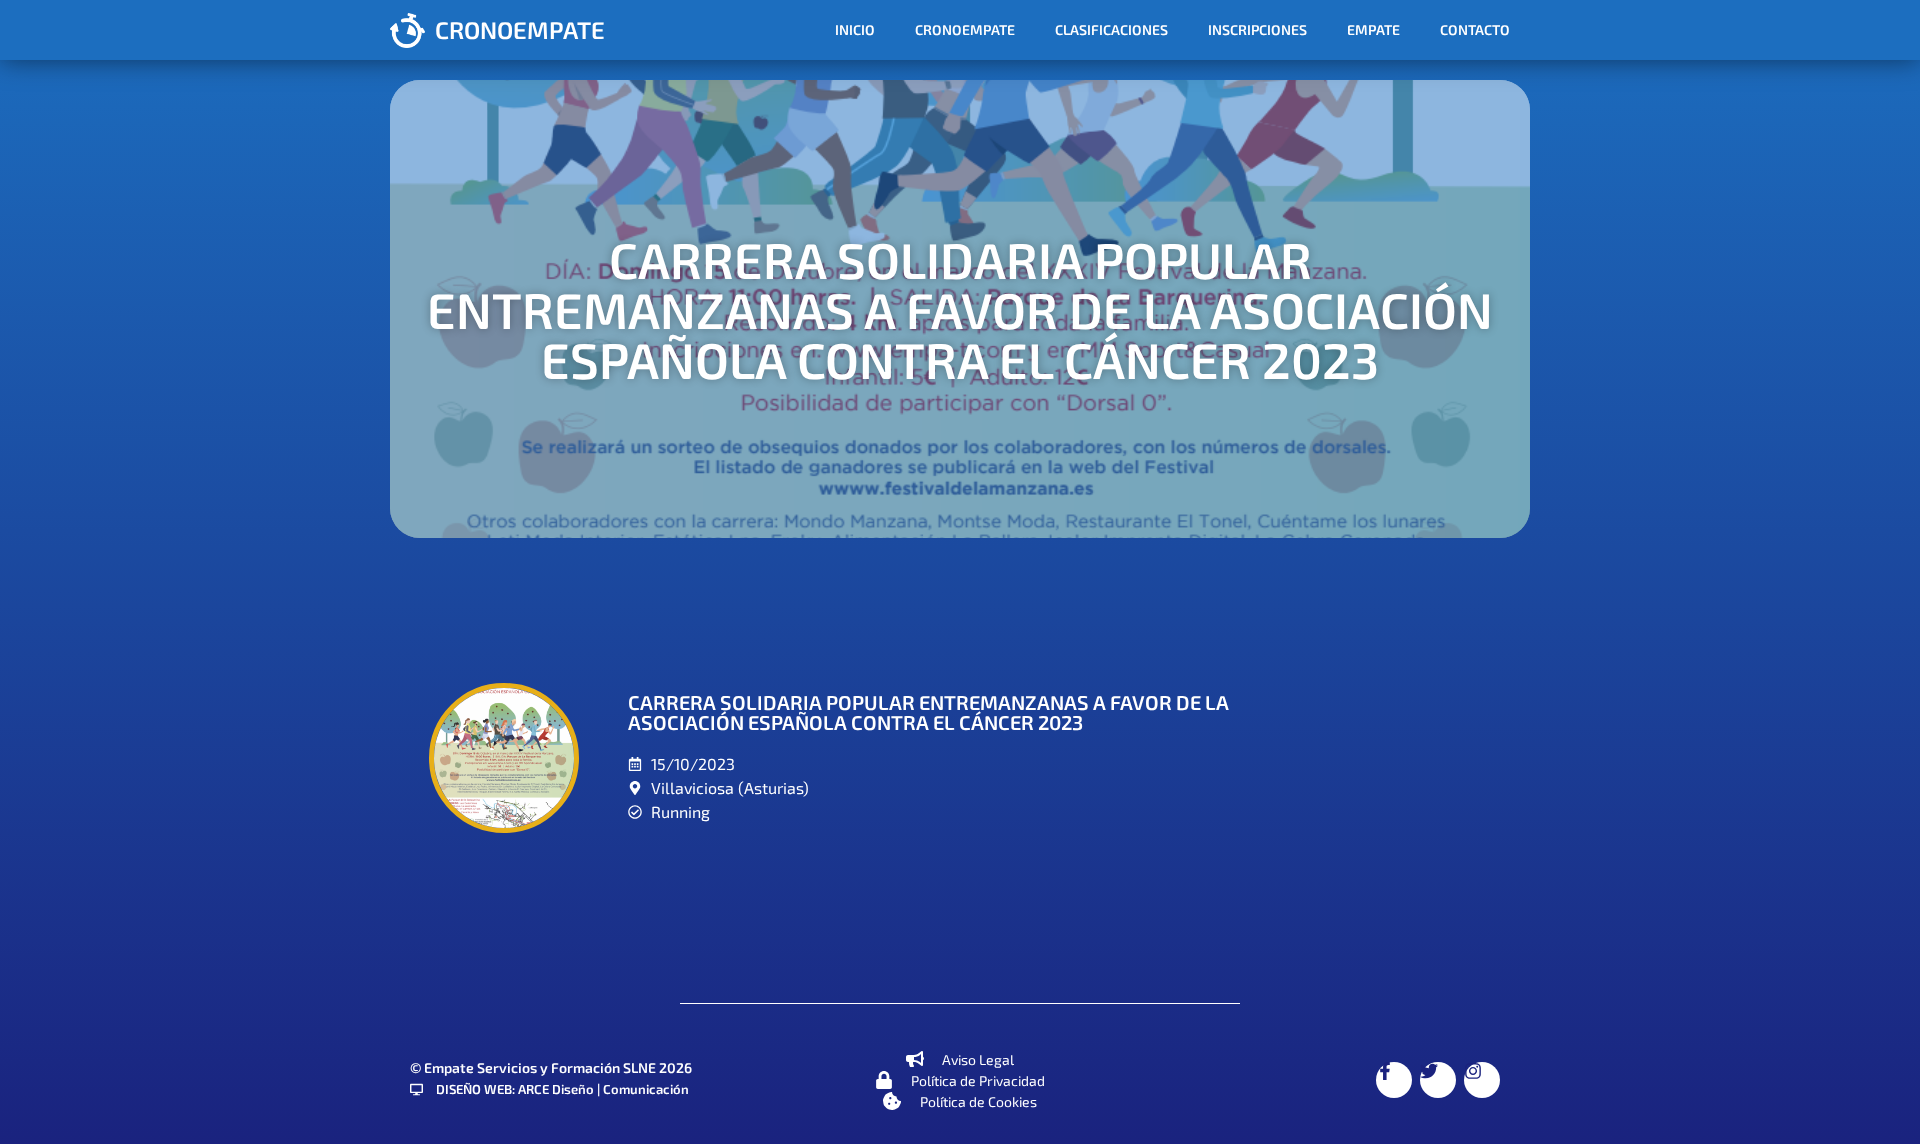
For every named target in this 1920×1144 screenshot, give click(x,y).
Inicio (855, 29)
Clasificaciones (1111, 29)
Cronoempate (965, 29)
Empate (1373, 29)
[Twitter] (1438, 1080)
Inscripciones (1257, 29)
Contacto (1475, 29)
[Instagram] (1482, 1080)
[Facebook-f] (1394, 1080)
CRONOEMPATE (520, 29)
